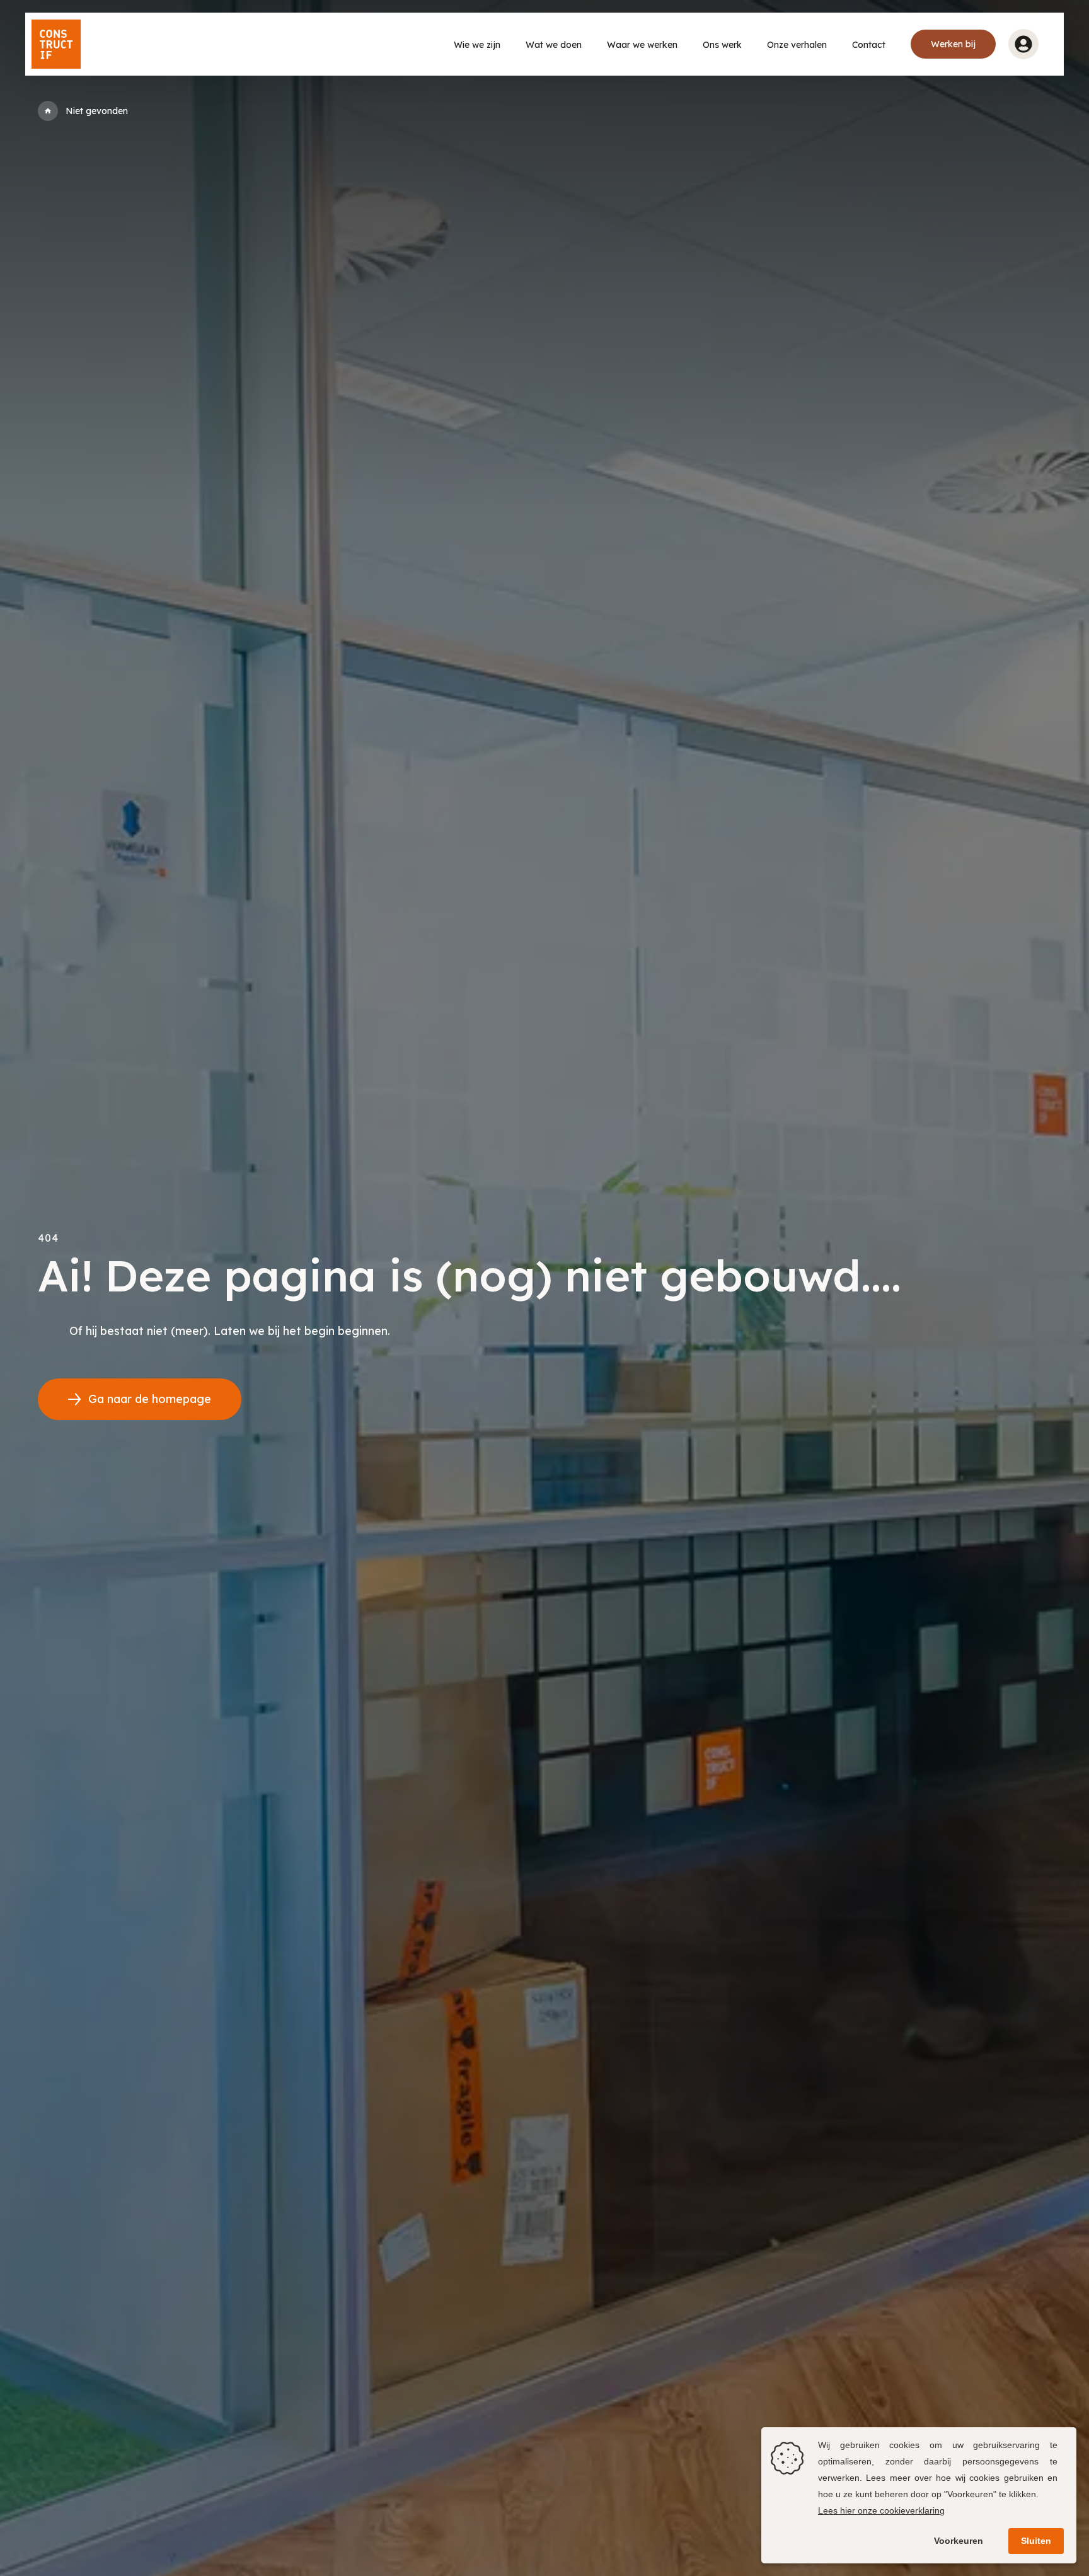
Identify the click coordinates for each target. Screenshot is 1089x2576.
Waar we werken (642, 45)
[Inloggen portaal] (1023, 44)
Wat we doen (554, 45)
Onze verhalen (797, 45)
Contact (869, 45)
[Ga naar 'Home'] (48, 111)
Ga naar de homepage (150, 1399)
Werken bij (953, 44)
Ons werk (722, 45)
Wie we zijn (477, 45)
